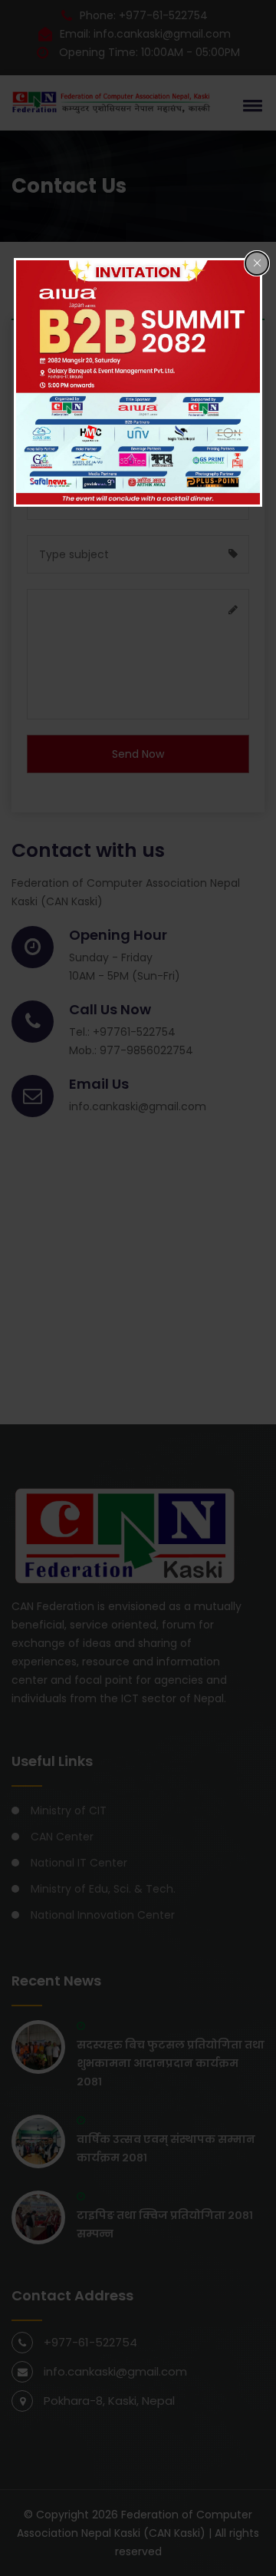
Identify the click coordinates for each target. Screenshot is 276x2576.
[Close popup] (257, 263)
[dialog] (138, 382)
